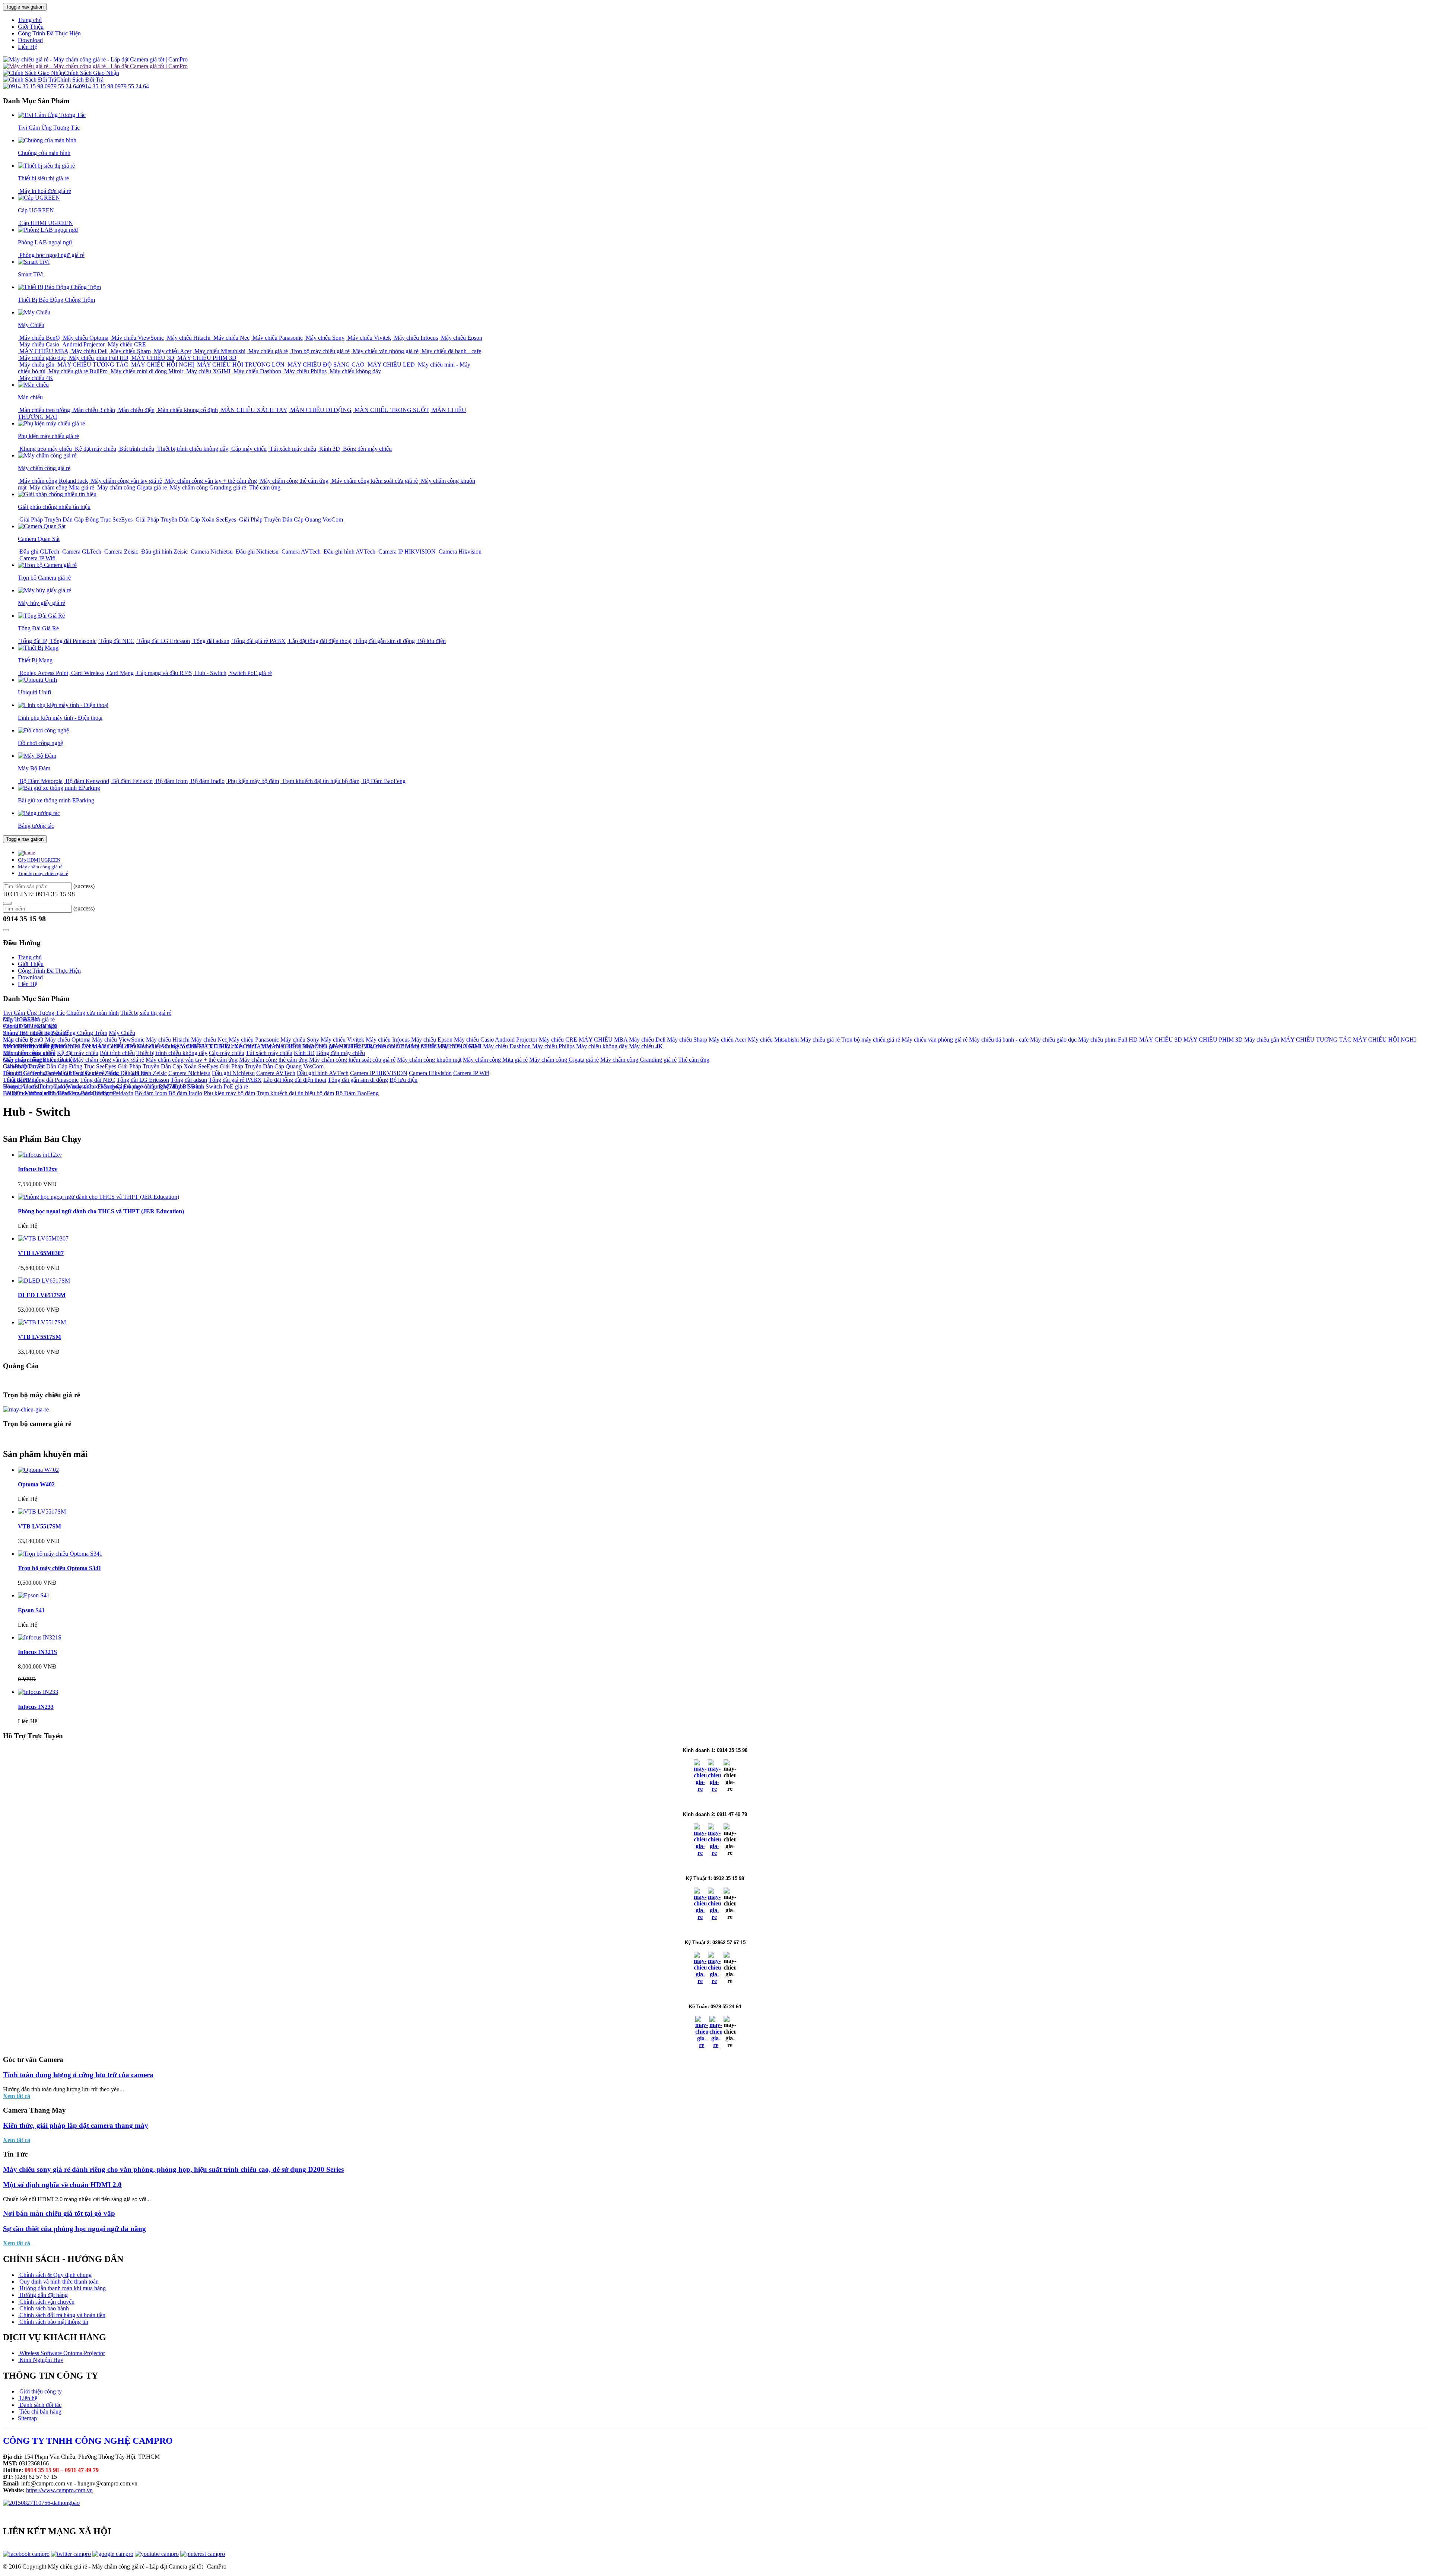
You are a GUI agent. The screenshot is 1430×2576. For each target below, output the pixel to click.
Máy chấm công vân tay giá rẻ (126, 481)
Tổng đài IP (32, 641)
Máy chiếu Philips (305, 371)
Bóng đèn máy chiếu (367, 449)
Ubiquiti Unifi (20, 1086)
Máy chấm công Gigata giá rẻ (131, 487)
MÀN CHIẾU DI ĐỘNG (320, 410)
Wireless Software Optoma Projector (61, 2353)
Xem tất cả (17, 2096)
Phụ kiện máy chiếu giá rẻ (34, 1046)
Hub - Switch (210, 673)
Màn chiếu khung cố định (187, 410)
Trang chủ (30, 20)
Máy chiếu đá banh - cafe (451, 351)
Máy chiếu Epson (461, 338)
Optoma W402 (36, 1484)
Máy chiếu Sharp (130, 351)
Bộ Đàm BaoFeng (383, 781)
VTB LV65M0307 (41, 1253)
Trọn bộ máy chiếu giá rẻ (320, 351)
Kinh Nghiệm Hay (41, 2360)
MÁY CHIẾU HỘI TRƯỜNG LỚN (240, 365)
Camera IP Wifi (37, 558)
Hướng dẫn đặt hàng (43, 2295)
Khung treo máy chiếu (45, 449)
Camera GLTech (81, 552)
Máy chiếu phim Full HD (98, 358)
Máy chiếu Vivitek (368, 338)
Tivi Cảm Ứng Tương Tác (34, 1013)
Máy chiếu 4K (36, 378)
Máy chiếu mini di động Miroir (146, 371)
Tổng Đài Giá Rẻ (127, 1073)
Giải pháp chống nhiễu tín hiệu (39, 1060)
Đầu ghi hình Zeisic (164, 552)
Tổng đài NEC (116, 641)
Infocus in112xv (38, 1169)
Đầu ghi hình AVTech (349, 552)
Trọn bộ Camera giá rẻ (29, 1073)
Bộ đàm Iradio (207, 781)
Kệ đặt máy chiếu (95, 449)
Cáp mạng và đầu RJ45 (163, 673)
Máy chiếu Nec (231, 338)
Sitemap (27, 2418)
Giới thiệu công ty (40, 2391)
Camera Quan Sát (24, 1066)
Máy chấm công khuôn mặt (429, 1060)
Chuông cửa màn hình (93, 1013)
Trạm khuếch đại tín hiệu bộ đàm (320, 781)
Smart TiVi (16, 1033)
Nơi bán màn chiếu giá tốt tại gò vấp (59, 2213)
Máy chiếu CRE (126, 344)
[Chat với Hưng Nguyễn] (700, 1789)
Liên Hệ (28, 47)
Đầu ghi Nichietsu (256, 552)
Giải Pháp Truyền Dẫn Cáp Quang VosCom (290, 519)
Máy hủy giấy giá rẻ (81, 1073)
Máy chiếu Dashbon (257, 371)
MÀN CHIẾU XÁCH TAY (253, 410)
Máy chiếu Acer (172, 351)
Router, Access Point (43, 673)
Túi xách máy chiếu (292, 449)
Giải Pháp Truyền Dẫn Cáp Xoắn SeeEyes (185, 519)
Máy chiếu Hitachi (189, 338)
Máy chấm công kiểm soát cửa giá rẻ (374, 481)
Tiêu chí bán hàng (40, 2412)
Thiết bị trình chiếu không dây (192, 449)
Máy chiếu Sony (324, 338)
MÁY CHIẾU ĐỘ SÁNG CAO (325, 365)
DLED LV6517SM (42, 1295)
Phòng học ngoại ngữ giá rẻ (51, 255)
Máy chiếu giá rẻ (267, 351)
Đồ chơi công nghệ (146, 1086)
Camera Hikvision (459, 552)
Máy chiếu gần (36, 365)
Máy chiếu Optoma (85, 338)
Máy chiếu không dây (355, 371)
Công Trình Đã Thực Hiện (49, 33)
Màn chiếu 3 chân (93, 410)
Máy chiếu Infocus (415, 338)
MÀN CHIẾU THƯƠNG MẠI (443, 1046)
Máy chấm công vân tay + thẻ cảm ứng (210, 481)
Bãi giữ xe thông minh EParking (41, 1093)
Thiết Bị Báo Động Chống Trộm (69, 1033)
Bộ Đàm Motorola (40, 781)
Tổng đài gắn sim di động (384, 641)
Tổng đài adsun (210, 641)
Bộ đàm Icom (171, 781)
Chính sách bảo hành (43, 2308)
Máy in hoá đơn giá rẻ (45, 191)
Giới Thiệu (31, 27)
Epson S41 (31, 1610)
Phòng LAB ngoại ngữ (30, 1026)
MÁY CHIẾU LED (390, 365)
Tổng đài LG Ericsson (163, 641)
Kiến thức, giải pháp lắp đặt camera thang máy (76, 2125)
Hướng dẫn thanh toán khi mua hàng (62, 2288)
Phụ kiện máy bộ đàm (252, 781)
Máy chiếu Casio (39, 344)
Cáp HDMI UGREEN (45, 223)
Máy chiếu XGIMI (208, 371)
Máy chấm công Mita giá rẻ (61, 487)
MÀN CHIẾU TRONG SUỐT (391, 410)
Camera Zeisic (120, 552)
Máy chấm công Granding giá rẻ (207, 487)
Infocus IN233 (36, 1707)
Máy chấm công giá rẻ (40, 867)
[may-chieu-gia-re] (26, 1409)
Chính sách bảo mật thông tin (53, 2322)
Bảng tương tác (99, 1093)
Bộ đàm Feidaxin (132, 781)
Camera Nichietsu (211, 552)
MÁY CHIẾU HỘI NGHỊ (162, 365)
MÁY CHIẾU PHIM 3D (206, 358)
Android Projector (83, 344)
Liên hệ (28, 2398)
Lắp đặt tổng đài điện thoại (319, 641)
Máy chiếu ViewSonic (137, 338)
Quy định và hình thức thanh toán (58, 2282)
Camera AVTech (300, 552)
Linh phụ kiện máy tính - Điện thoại (80, 1086)
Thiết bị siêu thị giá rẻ (146, 1013)
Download (30, 40)
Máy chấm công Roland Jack (53, 481)
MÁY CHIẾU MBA (43, 351)
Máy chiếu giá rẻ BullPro (77, 371)
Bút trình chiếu (136, 449)
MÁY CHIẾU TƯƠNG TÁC (92, 365)
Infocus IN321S (37, 1652)
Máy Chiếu (122, 1033)
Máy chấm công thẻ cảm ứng (293, 481)
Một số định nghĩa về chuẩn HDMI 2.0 (62, 2185)
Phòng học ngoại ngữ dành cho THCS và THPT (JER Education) (101, 1211)
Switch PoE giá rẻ (250, 673)
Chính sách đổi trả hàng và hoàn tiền (62, 2315)
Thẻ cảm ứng (264, 487)
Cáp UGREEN (21, 1019)
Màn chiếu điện (136, 410)
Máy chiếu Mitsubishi (219, 351)
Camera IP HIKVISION (406, 552)
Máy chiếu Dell (89, 351)
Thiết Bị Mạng (20, 1080)
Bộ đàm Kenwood (87, 781)
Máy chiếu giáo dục (42, 358)
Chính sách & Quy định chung (55, 2275)
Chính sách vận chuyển (46, 2302)
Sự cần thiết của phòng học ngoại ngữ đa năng (74, 2229)
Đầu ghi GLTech (39, 552)
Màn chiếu (15, 1040)
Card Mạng (120, 673)
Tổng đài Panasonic (72, 641)
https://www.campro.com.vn (59, 2490)
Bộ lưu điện (431, 641)
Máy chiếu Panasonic (277, 338)
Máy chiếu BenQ (39, 338)
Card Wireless (87, 673)
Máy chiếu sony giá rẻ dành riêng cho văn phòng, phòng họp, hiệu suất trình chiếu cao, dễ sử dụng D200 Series (173, 2169)
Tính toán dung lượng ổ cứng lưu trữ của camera (78, 2075)
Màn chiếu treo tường (44, 410)
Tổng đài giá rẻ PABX (258, 641)
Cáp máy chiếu (248, 449)
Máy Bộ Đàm (186, 1086)
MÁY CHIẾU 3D (152, 358)
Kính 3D (329, 449)
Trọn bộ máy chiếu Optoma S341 (60, 1568)
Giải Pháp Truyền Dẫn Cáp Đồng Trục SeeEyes (75, 519)
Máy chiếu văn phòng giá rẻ (385, 351)
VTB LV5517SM (39, 1337)
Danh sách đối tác (40, 2405)
